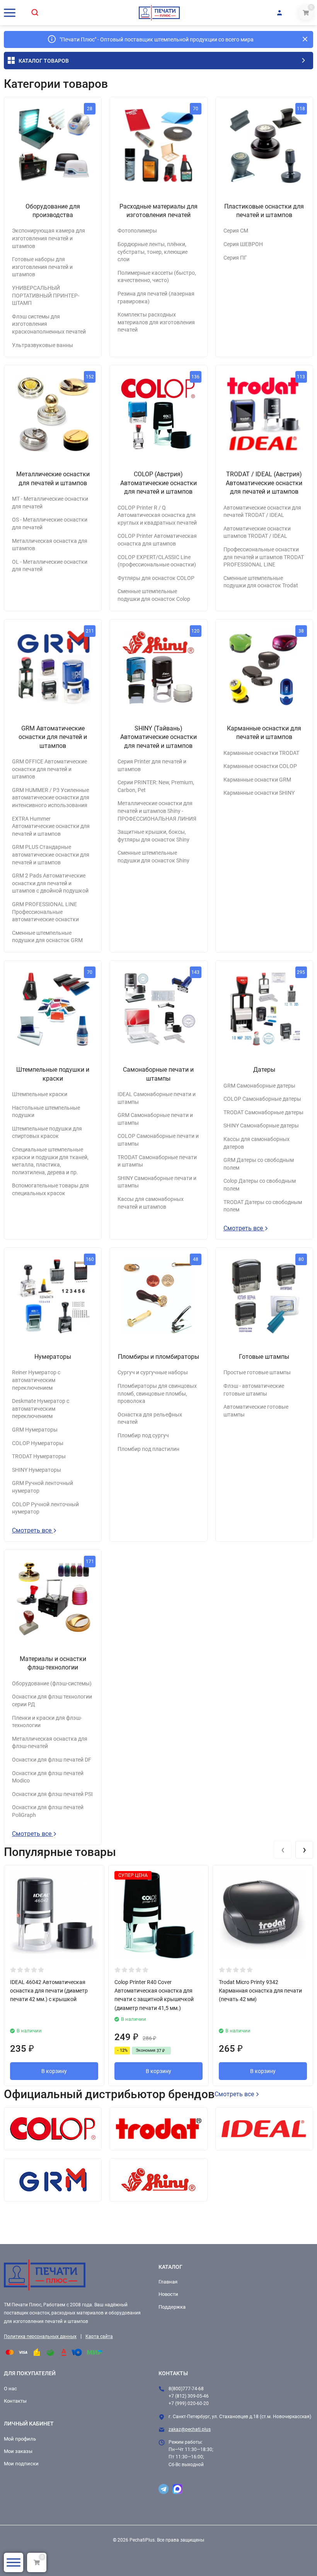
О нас (10, 2389)
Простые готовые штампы (257, 1372)
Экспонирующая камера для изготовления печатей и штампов (49, 238)
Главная (168, 2282)
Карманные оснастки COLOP (260, 766)
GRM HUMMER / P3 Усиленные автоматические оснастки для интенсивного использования (51, 798)
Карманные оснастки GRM (257, 780)
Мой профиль (20, 2439)
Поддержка (172, 2307)
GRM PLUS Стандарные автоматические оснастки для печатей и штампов (51, 854)
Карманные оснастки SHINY (259, 793)
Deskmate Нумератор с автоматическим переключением (41, 1409)
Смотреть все (244, 1228)
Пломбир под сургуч (143, 1435)
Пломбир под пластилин (148, 1449)
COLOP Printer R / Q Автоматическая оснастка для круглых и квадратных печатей (157, 515)
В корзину (54, 2071)
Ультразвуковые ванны (43, 345)
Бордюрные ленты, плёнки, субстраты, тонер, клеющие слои (153, 252)
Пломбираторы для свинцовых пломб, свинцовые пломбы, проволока (157, 1393)
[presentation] (283, 1850)
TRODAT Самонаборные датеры (263, 1112)
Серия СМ (236, 231)
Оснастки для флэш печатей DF (52, 1760)
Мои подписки (21, 2464)
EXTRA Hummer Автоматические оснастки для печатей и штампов (51, 826)
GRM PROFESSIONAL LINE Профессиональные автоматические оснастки (45, 912)
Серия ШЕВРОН (243, 244)
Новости (168, 2294)
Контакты (15, 2401)
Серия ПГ (235, 258)
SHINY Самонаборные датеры (261, 1126)
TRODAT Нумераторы (39, 1456)
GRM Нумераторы (35, 1430)
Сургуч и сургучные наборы (153, 1372)
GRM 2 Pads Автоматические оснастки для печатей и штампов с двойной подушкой (50, 883)
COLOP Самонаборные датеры (262, 1099)
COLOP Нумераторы (38, 1443)
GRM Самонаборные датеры (259, 1086)
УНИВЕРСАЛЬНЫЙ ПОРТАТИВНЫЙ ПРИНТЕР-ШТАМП (46, 295)
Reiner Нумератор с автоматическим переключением (36, 1380)
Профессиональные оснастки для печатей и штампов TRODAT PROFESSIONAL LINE (264, 557)
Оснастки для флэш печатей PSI (52, 1794)
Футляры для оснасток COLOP (156, 578)
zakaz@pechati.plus (190, 2429)
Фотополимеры (137, 231)
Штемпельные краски (40, 1094)
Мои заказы (18, 2451)
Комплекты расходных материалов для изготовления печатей (156, 322)
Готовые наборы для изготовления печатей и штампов (42, 267)
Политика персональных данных (40, 2337)
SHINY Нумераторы (37, 1470)
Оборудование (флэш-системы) (52, 1683)
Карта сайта (99, 2337)
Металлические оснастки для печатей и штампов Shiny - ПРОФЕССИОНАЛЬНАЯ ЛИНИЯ (157, 811)
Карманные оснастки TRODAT (261, 753)
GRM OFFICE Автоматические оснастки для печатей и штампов (49, 769)
